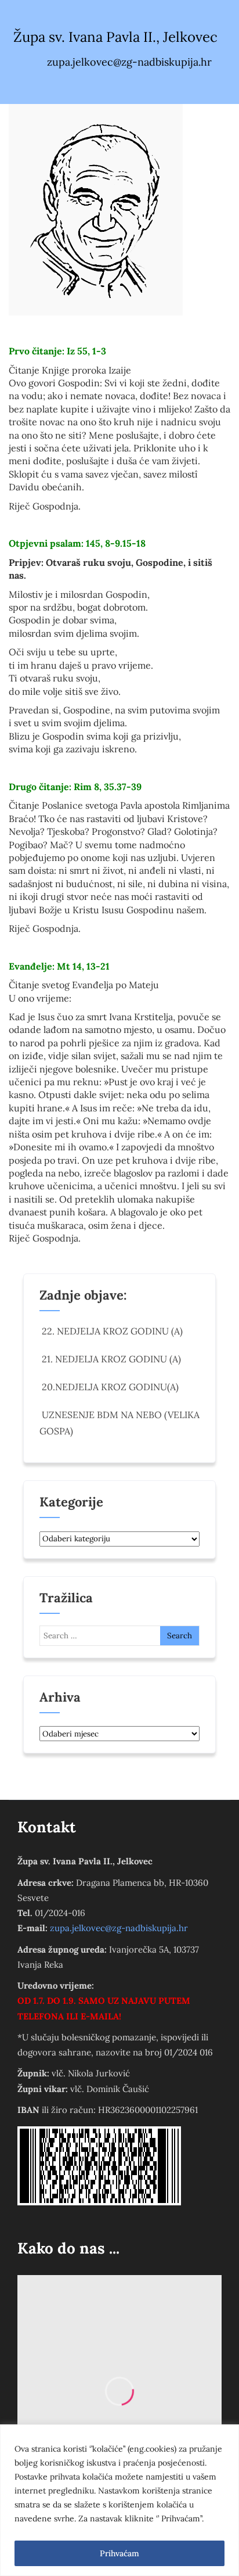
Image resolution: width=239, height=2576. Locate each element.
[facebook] (94, 85)
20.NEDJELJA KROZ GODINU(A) (110, 1387)
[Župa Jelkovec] (96, 210)
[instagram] (118, 85)
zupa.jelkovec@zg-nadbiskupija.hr (119, 1928)
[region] (119, 2500)
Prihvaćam (119, 2553)
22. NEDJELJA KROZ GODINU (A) (112, 1331)
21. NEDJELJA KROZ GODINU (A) (111, 1359)
